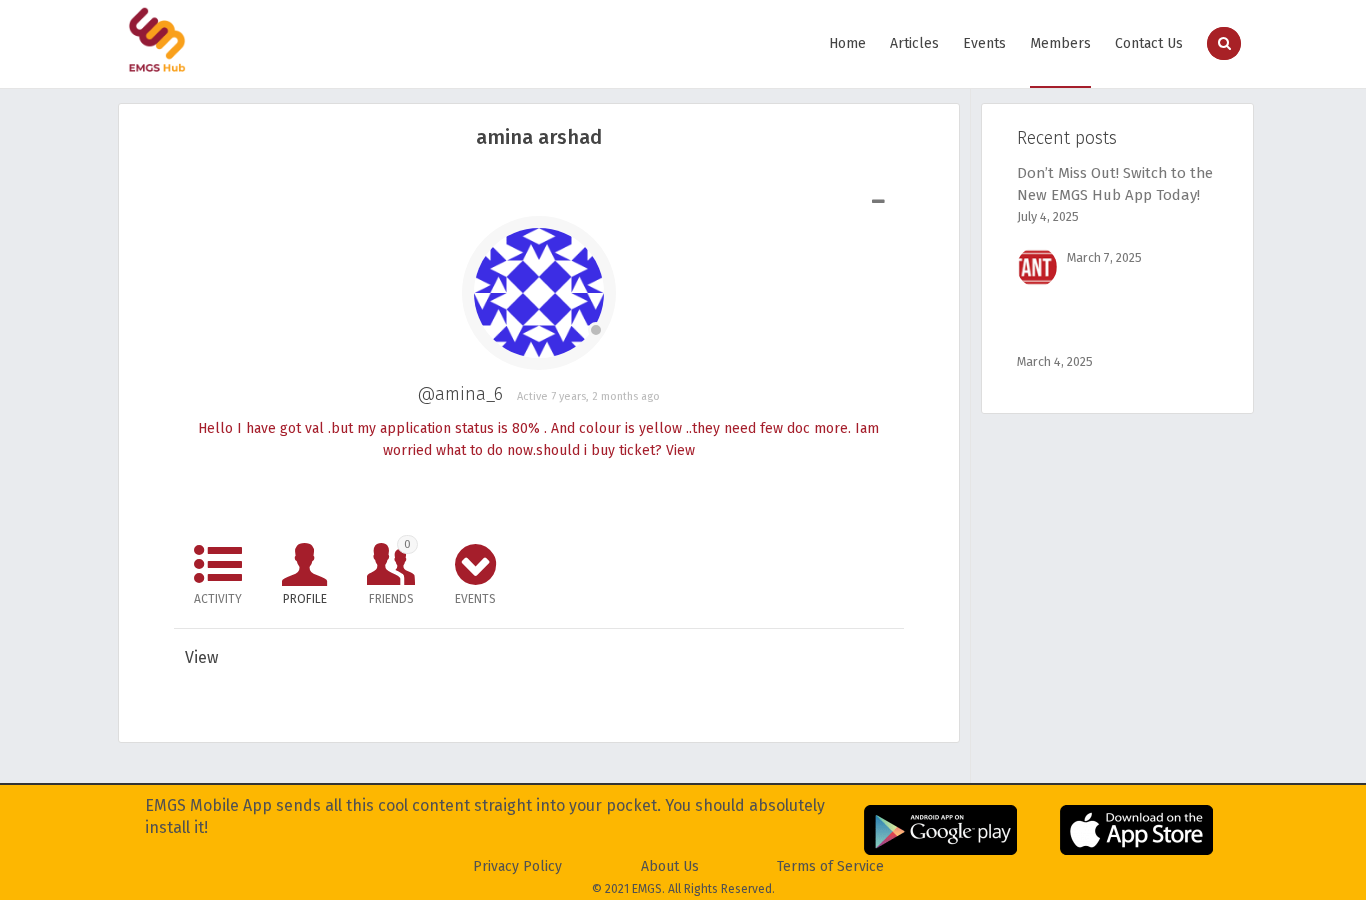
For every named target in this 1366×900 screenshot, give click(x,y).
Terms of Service (830, 866)
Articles (914, 43)
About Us (670, 866)
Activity (218, 599)
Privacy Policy (517, 866)
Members (1060, 43)
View (680, 450)
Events (984, 43)
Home (847, 43)
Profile (305, 599)
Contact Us (1149, 43)
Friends (391, 572)
